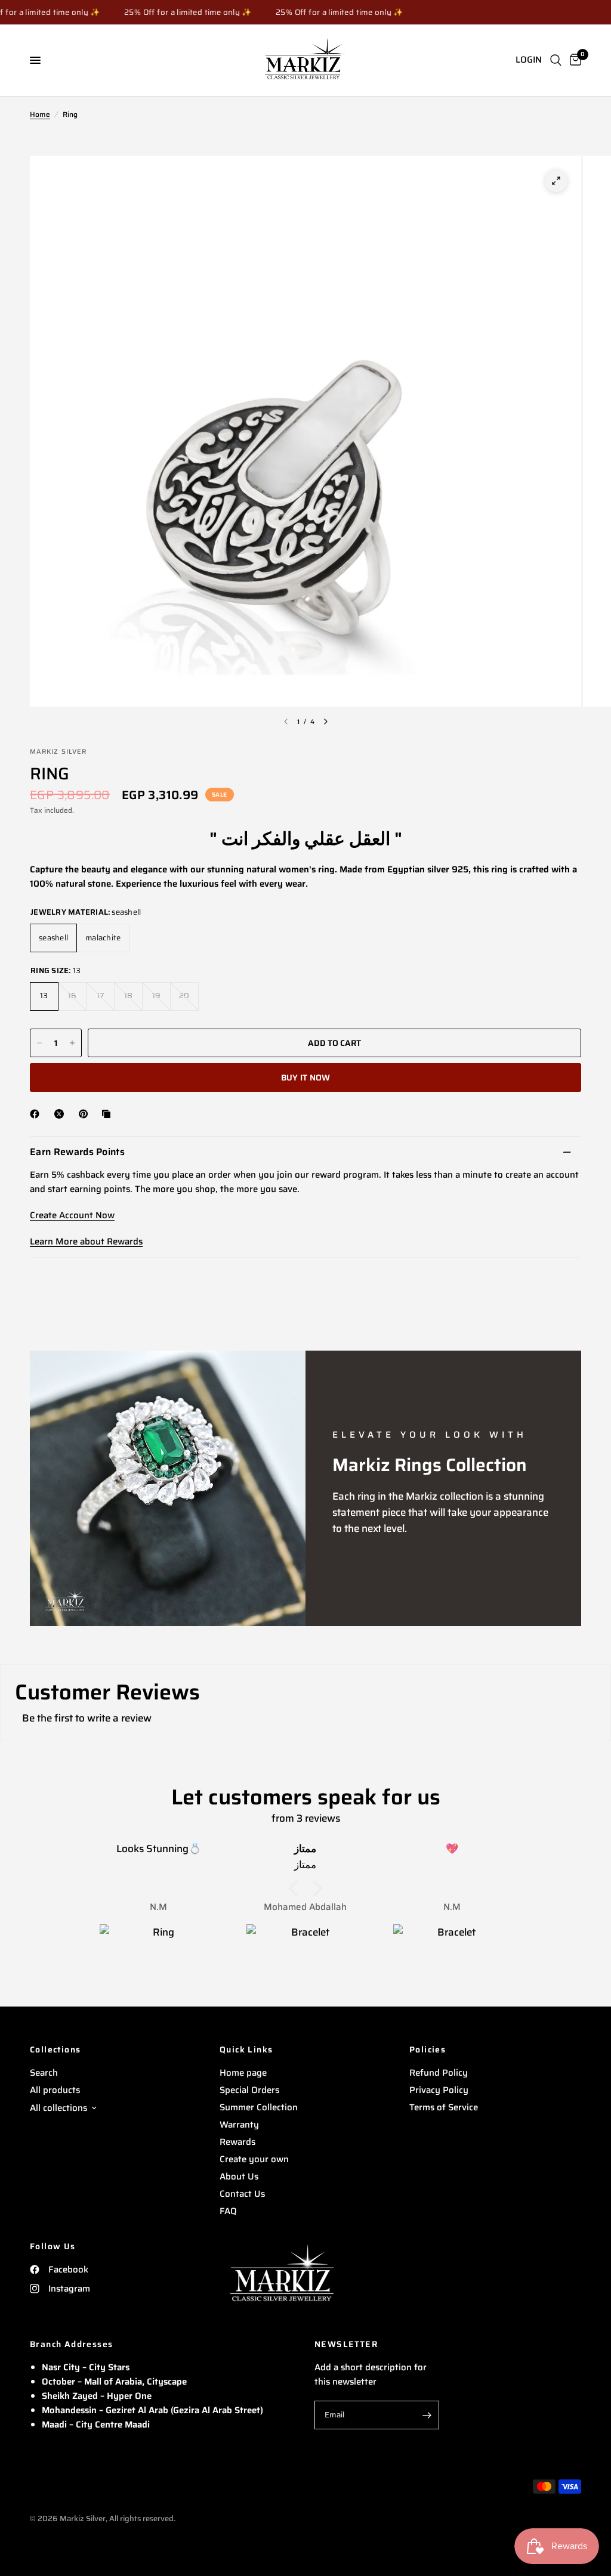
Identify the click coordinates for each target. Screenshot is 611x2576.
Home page (243, 2073)
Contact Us (242, 2194)
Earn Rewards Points (77, 1152)
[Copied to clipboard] (109, 1114)
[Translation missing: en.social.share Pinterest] (86, 1114)
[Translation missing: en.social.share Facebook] (37, 1114)
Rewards (237, 2142)
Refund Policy (439, 2073)
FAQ (228, 2211)
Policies (428, 2049)
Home (40, 114)
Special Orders (249, 2090)
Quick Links (246, 2049)
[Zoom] (556, 181)
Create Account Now (72, 1215)
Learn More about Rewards (86, 1241)
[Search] (556, 60)
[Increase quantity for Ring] (72, 1043)
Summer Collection (259, 2107)
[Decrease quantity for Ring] (39, 1043)
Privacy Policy (439, 2090)
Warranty (239, 2125)
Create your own (254, 2159)
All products (55, 2090)
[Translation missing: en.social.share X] (61, 1114)
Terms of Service (444, 2107)
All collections (58, 2108)
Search (44, 2073)
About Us (239, 2176)
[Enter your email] (427, 2415)
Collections (55, 2049)
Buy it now (306, 1078)
